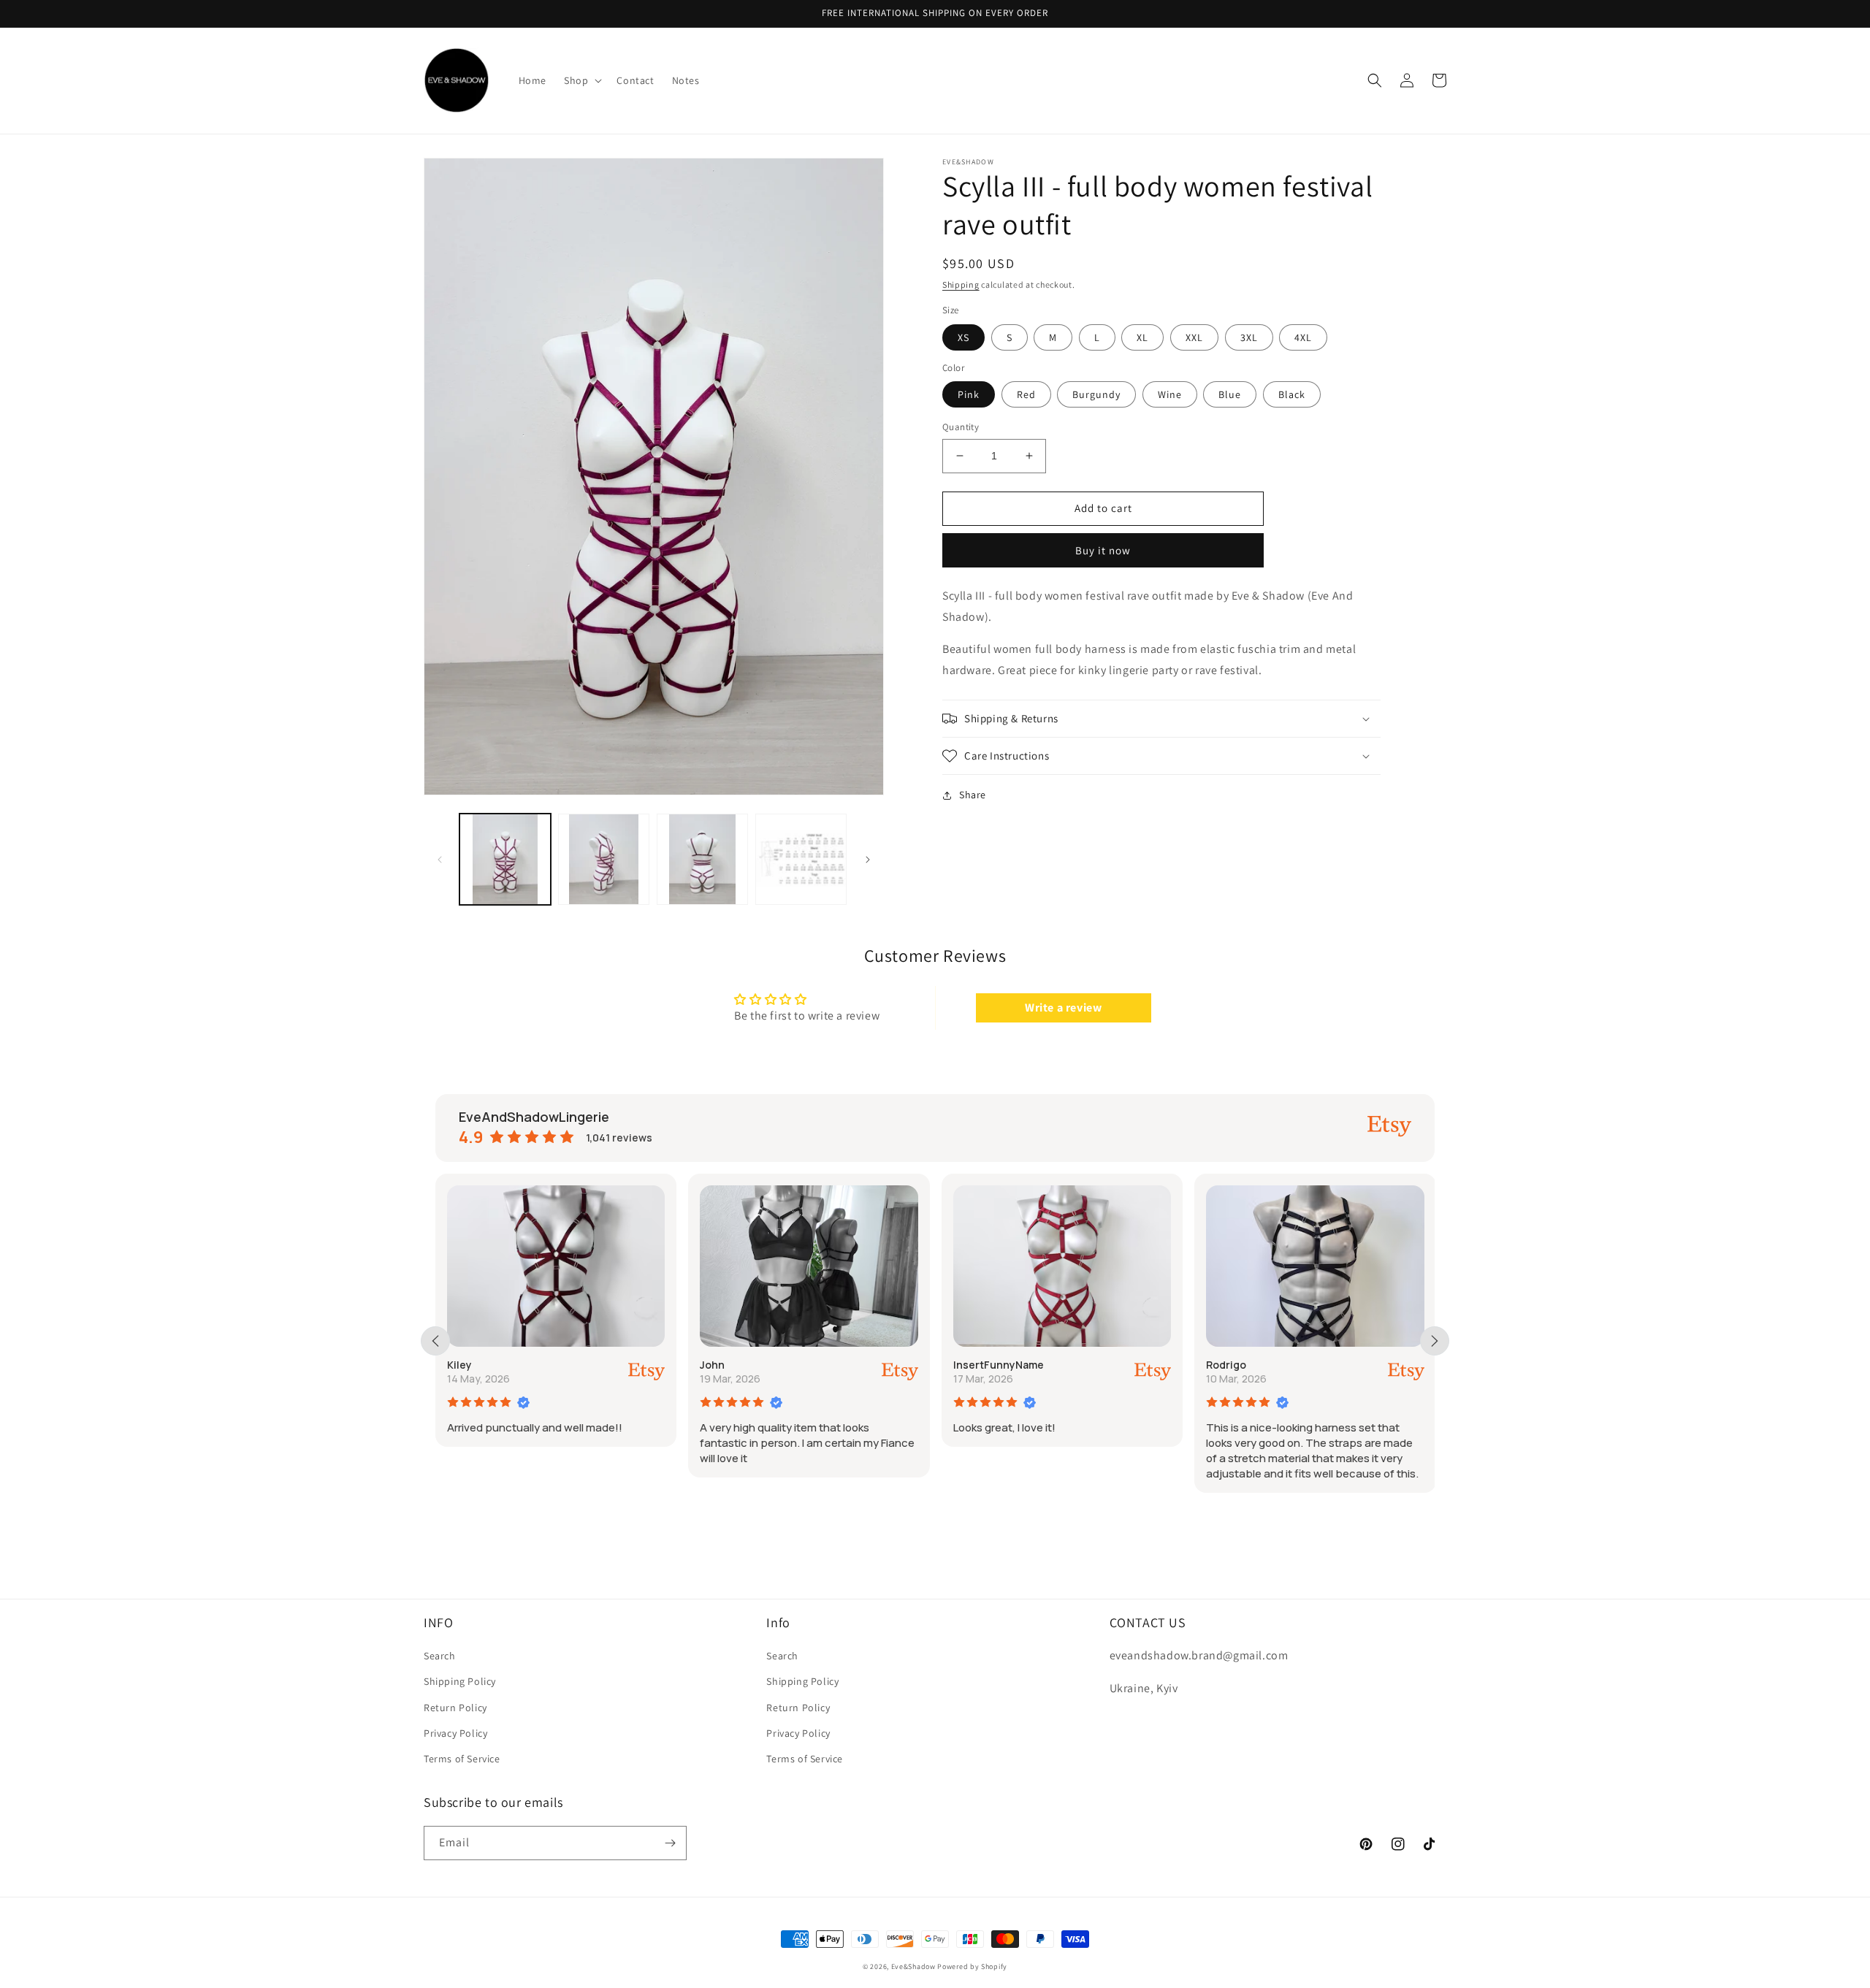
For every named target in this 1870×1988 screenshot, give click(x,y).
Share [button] (973, 795)
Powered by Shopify (972, 1966)
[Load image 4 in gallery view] (801, 859)
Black (1292, 394)
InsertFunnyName (999, 1365)
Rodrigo (1226, 1365)
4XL (1303, 337)
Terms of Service (462, 1759)
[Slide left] (440, 860)
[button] (581, 80)
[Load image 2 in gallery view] (604, 859)
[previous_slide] (435, 1341)
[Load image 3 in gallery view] (702, 859)
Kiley (459, 1365)
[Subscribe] (670, 1843)
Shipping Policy (460, 1681)
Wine (1170, 394)
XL (1142, 337)
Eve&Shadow (913, 1966)
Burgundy (1096, 394)
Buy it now (1103, 550)
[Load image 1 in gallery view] (505, 859)
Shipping (961, 284)
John (712, 1365)
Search (440, 1656)
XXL (1194, 337)
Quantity (961, 427)
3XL (1249, 337)
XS (963, 337)
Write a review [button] (1063, 1008)
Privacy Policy (455, 1733)
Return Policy (455, 1708)
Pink (969, 394)
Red (1026, 394)
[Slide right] (868, 860)
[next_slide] (1435, 1341)
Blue (1230, 394)
